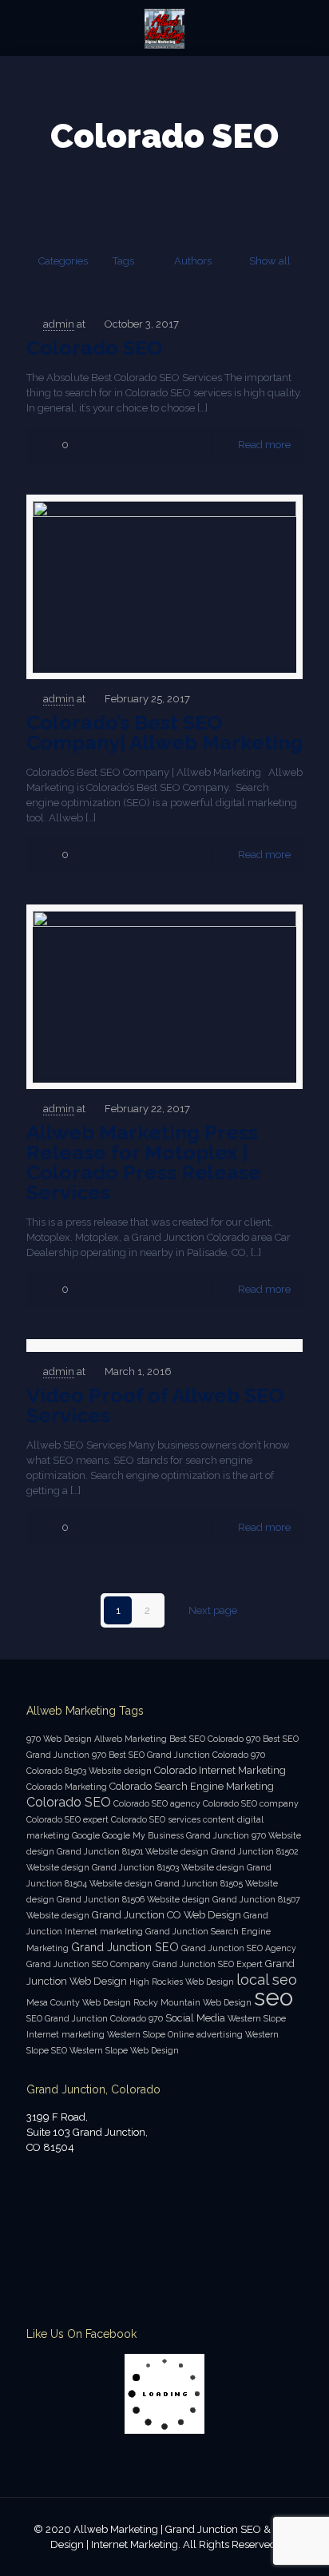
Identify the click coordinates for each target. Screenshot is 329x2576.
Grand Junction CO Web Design (166, 1915)
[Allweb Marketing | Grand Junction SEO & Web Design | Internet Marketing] (164, 28)
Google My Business (143, 1835)
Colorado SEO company (251, 1803)
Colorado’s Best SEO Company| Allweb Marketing (164, 732)
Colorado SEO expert (67, 1819)
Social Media (195, 2018)
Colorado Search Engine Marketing (192, 1786)
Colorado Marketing (67, 1787)
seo (274, 1997)
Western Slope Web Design (124, 2050)
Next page (213, 1610)
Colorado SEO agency (157, 1803)
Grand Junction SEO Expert (208, 1964)
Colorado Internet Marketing (220, 1770)
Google (86, 1835)
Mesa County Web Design (79, 2002)
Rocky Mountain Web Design (192, 2002)
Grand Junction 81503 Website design (168, 1867)
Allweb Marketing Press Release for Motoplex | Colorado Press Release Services (144, 1162)
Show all (270, 261)
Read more (264, 445)
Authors (193, 261)
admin (59, 324)
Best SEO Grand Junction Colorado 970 (187, 1755)
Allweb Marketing (131, 1739)
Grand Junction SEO (125, 1947)
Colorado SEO (94, 348)
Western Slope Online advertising (175, 2034)
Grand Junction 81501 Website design (133, 1851)
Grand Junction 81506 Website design (133, 1899)
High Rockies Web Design (182, 1982)
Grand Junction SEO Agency (239, 1948)
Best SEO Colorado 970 (215, 1739)
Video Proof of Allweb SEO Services (155, 1405)
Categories (63, 261)
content (219, 1819)
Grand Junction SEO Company (88, 1964)
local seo (267, 1980)
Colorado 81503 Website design (89, 1771)
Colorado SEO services (156, 1819)
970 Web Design (59, 1739)
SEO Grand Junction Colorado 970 (95, 2018)
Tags (123, 261)
